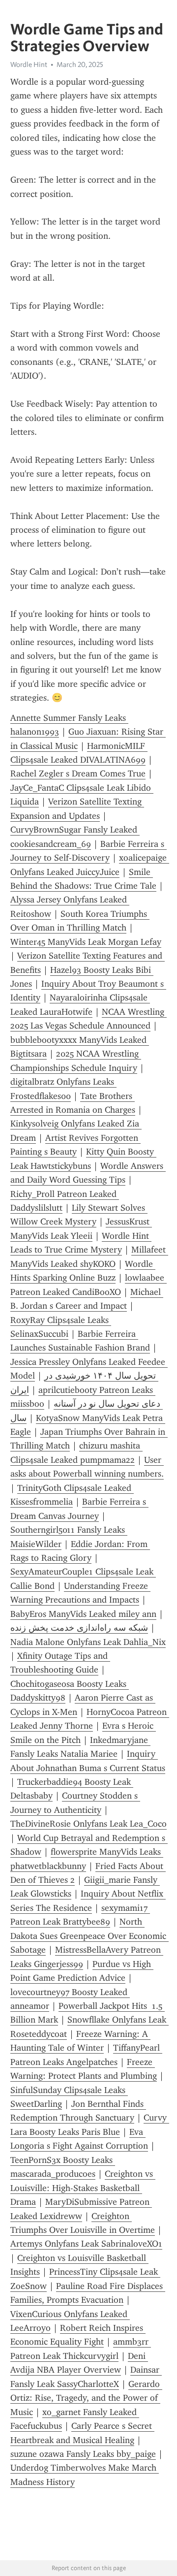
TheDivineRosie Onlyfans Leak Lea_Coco (88, 1824)
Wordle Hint (29, 64)
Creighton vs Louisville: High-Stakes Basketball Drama (83, 2188)
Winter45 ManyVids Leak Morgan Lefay (86, 942)
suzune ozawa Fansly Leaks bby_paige (83, 2454)
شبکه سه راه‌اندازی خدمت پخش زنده (79, 1628)
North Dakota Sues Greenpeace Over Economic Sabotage (89, 1936)
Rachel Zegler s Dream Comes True (78, 773)
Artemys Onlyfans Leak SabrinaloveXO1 (86, 2244)
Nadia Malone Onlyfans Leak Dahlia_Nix (88, 1642)
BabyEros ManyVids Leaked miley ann (83, 1614)
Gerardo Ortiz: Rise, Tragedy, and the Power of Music (86, 2398)
